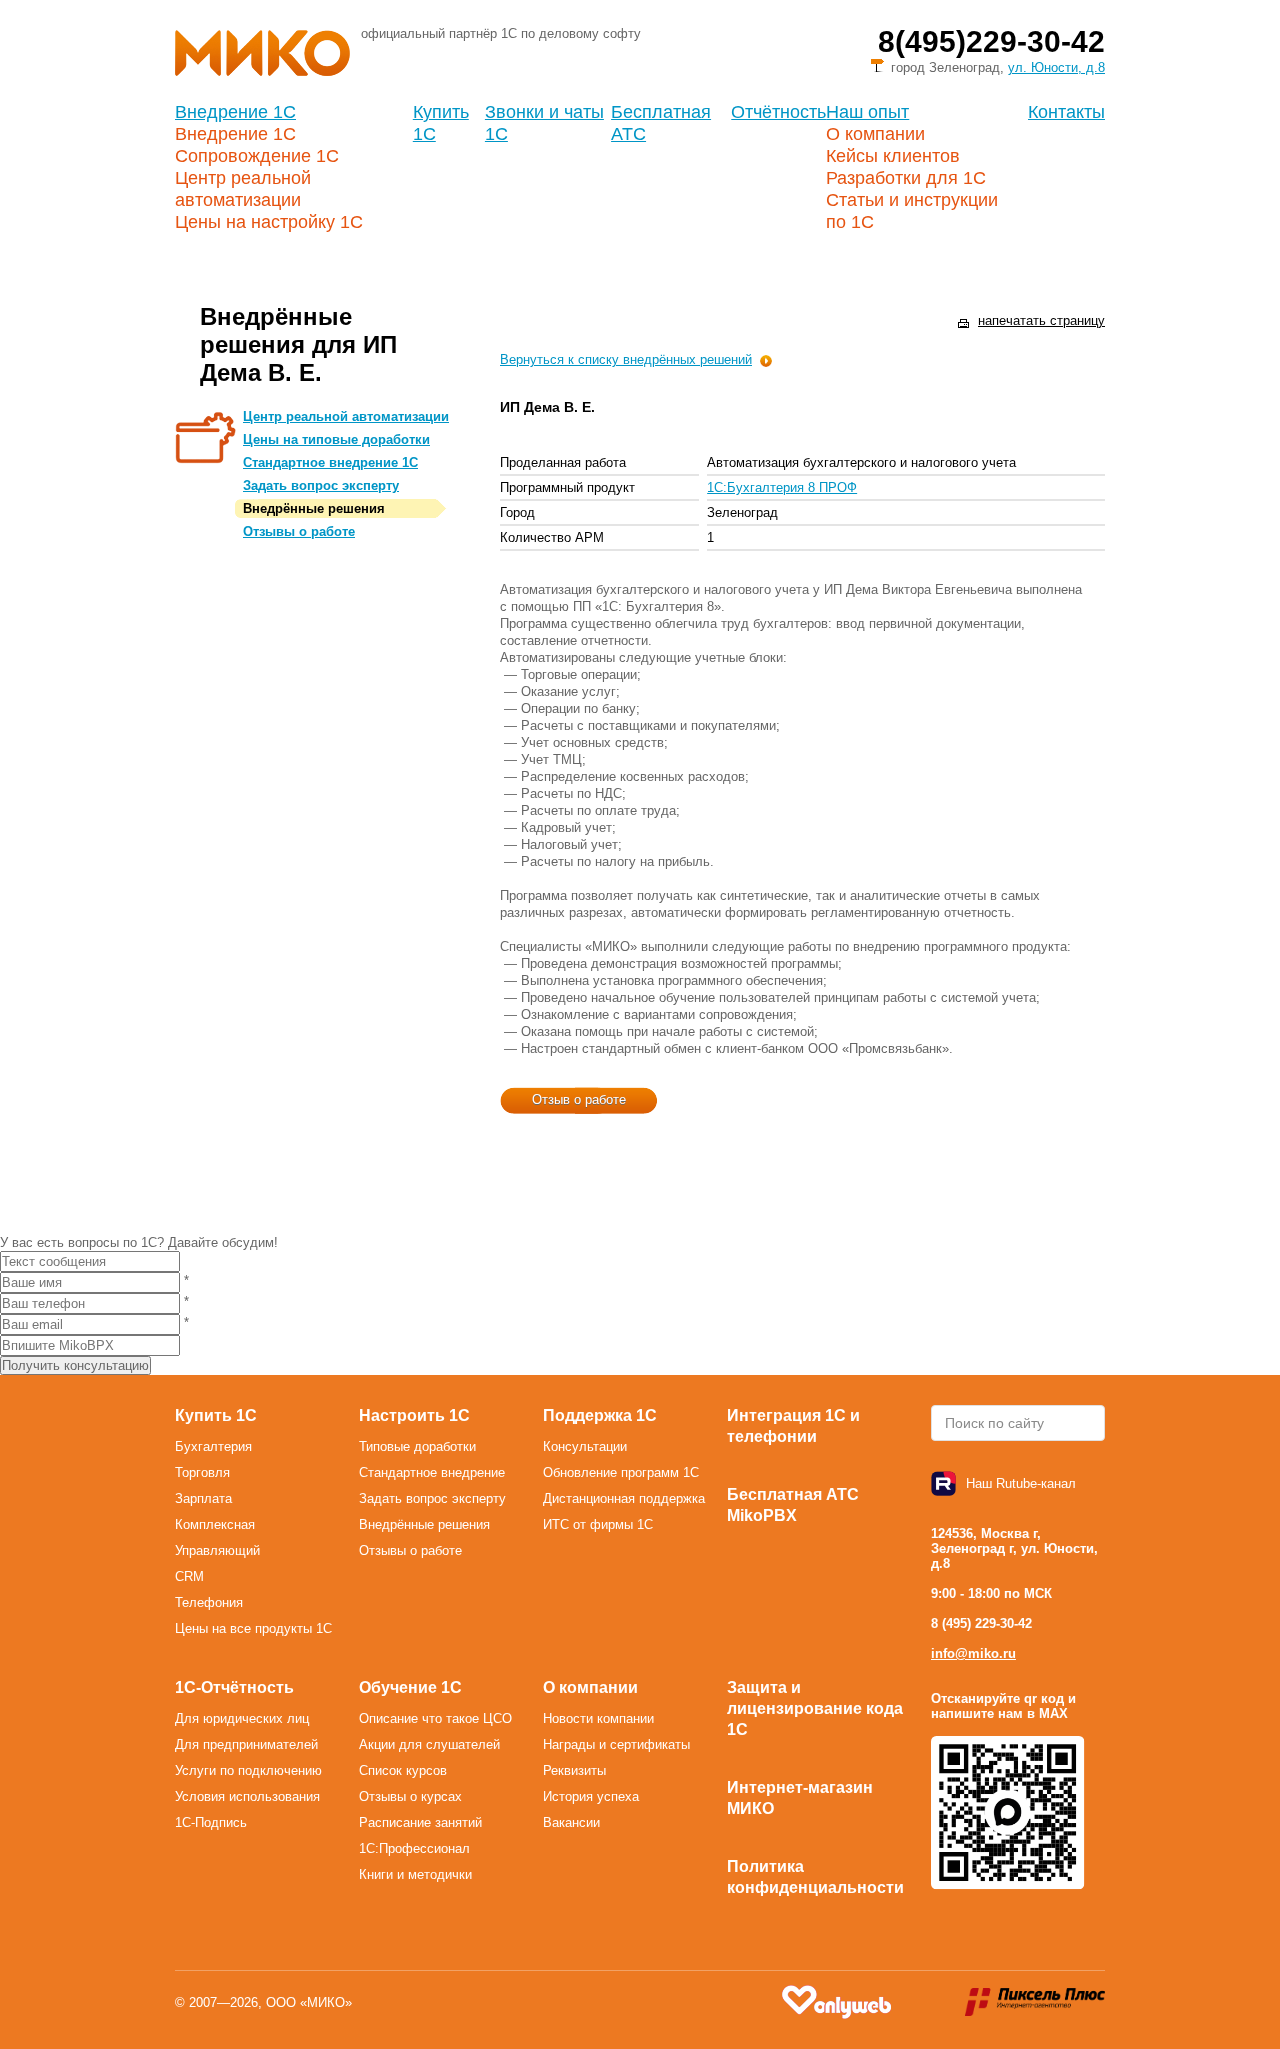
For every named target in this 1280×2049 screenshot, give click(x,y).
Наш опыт (867, 112)
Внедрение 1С (235, 112)
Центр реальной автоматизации (346, 416)
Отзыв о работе (579, 1099)
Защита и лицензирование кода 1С (815, 1708)
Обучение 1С (410, 1687)
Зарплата (203, 1498)
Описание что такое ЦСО (435, 1718)
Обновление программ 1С (621, 1472)
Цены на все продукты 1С (253, 1628)
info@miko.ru (973, 1653)
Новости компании (598, 1718)
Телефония (209, 1602)
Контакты (1066, 112)
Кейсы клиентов (893, 156)
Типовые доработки (417, 1446)
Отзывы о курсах (410, 1796)
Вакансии (571, 1822)
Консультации (585, 1446)
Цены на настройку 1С (269, 222)
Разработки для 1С (906, 178)
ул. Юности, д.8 (1056, 67)
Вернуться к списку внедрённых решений (626, 359)
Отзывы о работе (299, 531)
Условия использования (247, 1796)
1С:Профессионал (414, 1848)
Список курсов (403, 1770)
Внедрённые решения (314, 508)
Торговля (202, 1472)
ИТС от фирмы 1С (598, 1524)
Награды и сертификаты (616, 1744)
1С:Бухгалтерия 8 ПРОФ (782, 487)
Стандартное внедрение (432, 1472)
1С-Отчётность (234, 1687)
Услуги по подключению (248, 1770)
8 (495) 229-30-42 (981, 1623)
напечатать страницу (1041, 320)
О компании (875, 134)
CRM (189, 1576)
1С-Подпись (211, 1822)
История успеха (591, 1796)
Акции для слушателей (429, 1744)
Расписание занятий (420, 1822)
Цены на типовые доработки (336, 439)
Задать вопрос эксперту (321, 485)
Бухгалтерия (213, 1446)
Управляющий (217, 1550)
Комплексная (215, 1524)
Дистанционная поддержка (624, 1498)
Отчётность (778, 112)
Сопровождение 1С (257, 156)
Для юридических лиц (242, 1718)
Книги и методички (415, 1874)
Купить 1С (216, 1415)
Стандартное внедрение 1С (330, 462)
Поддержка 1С (600, 1415)
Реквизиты (574, 1770)
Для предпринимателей (246, 1744)
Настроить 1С (414, 1415)
